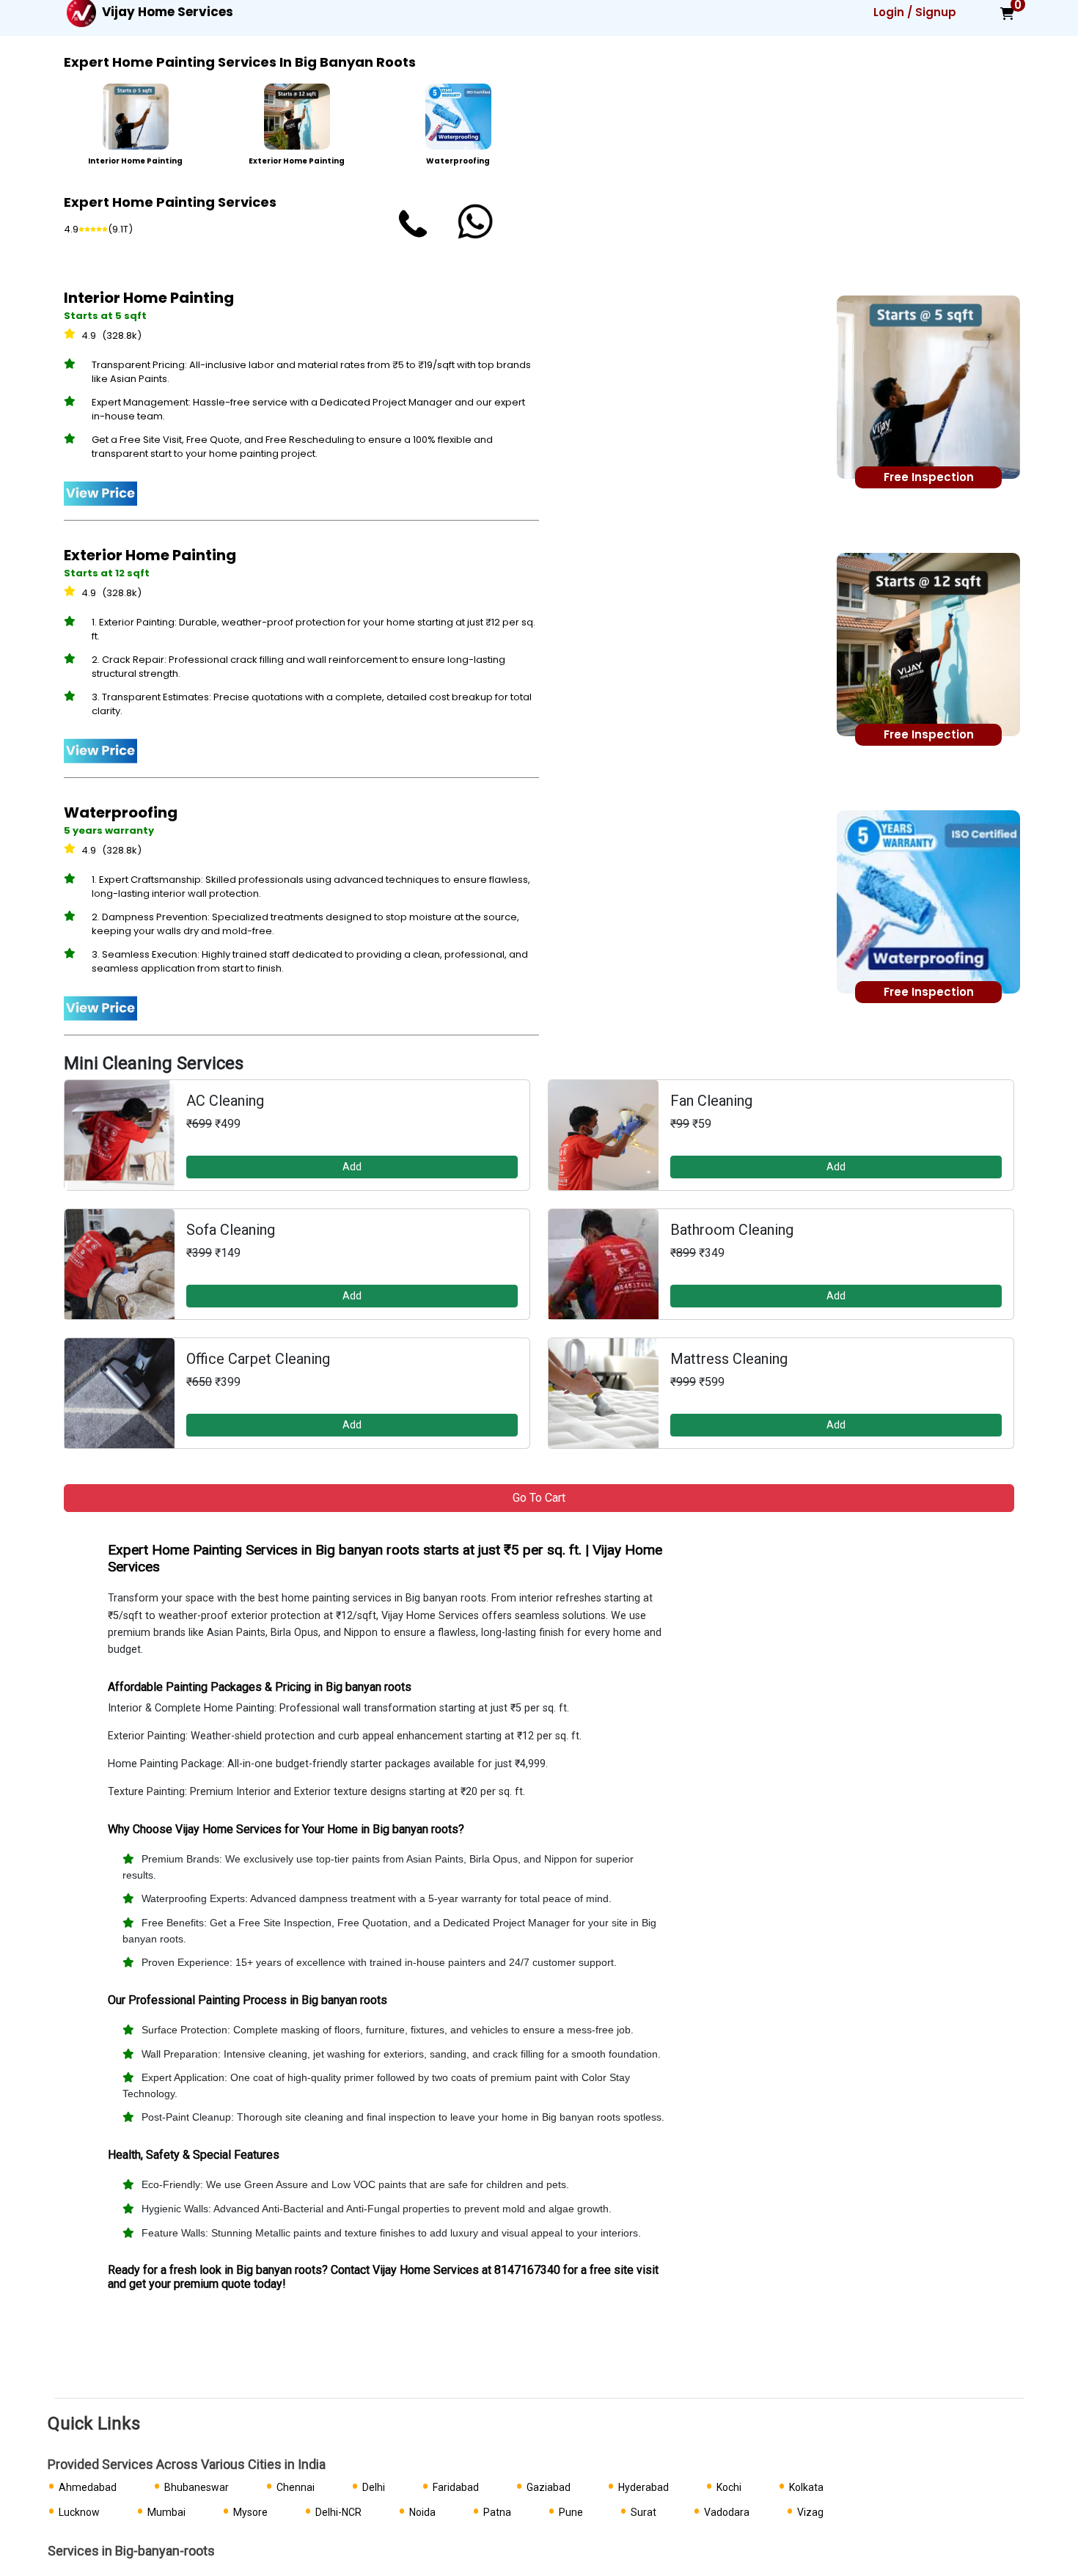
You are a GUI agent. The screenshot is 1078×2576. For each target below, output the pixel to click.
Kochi (729, 2487)
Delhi (374, 2487)
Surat (643, 2512)
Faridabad (456, 2487)
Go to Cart (539, 1498)
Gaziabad (549, 2487)
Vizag (810, 2512)
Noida (422, 2512)
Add (352, 1167)
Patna (497, 2512)
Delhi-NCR (338, 2512)
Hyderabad (643, 2487)
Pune (571, 2512)
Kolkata (806, 2487)
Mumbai (166, 2512)
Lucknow (79, 2512)
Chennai (296, 2487)
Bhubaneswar (197, 2487)
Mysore (250, 2512)
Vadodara (727, 2512)
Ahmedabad (88, 2487)
